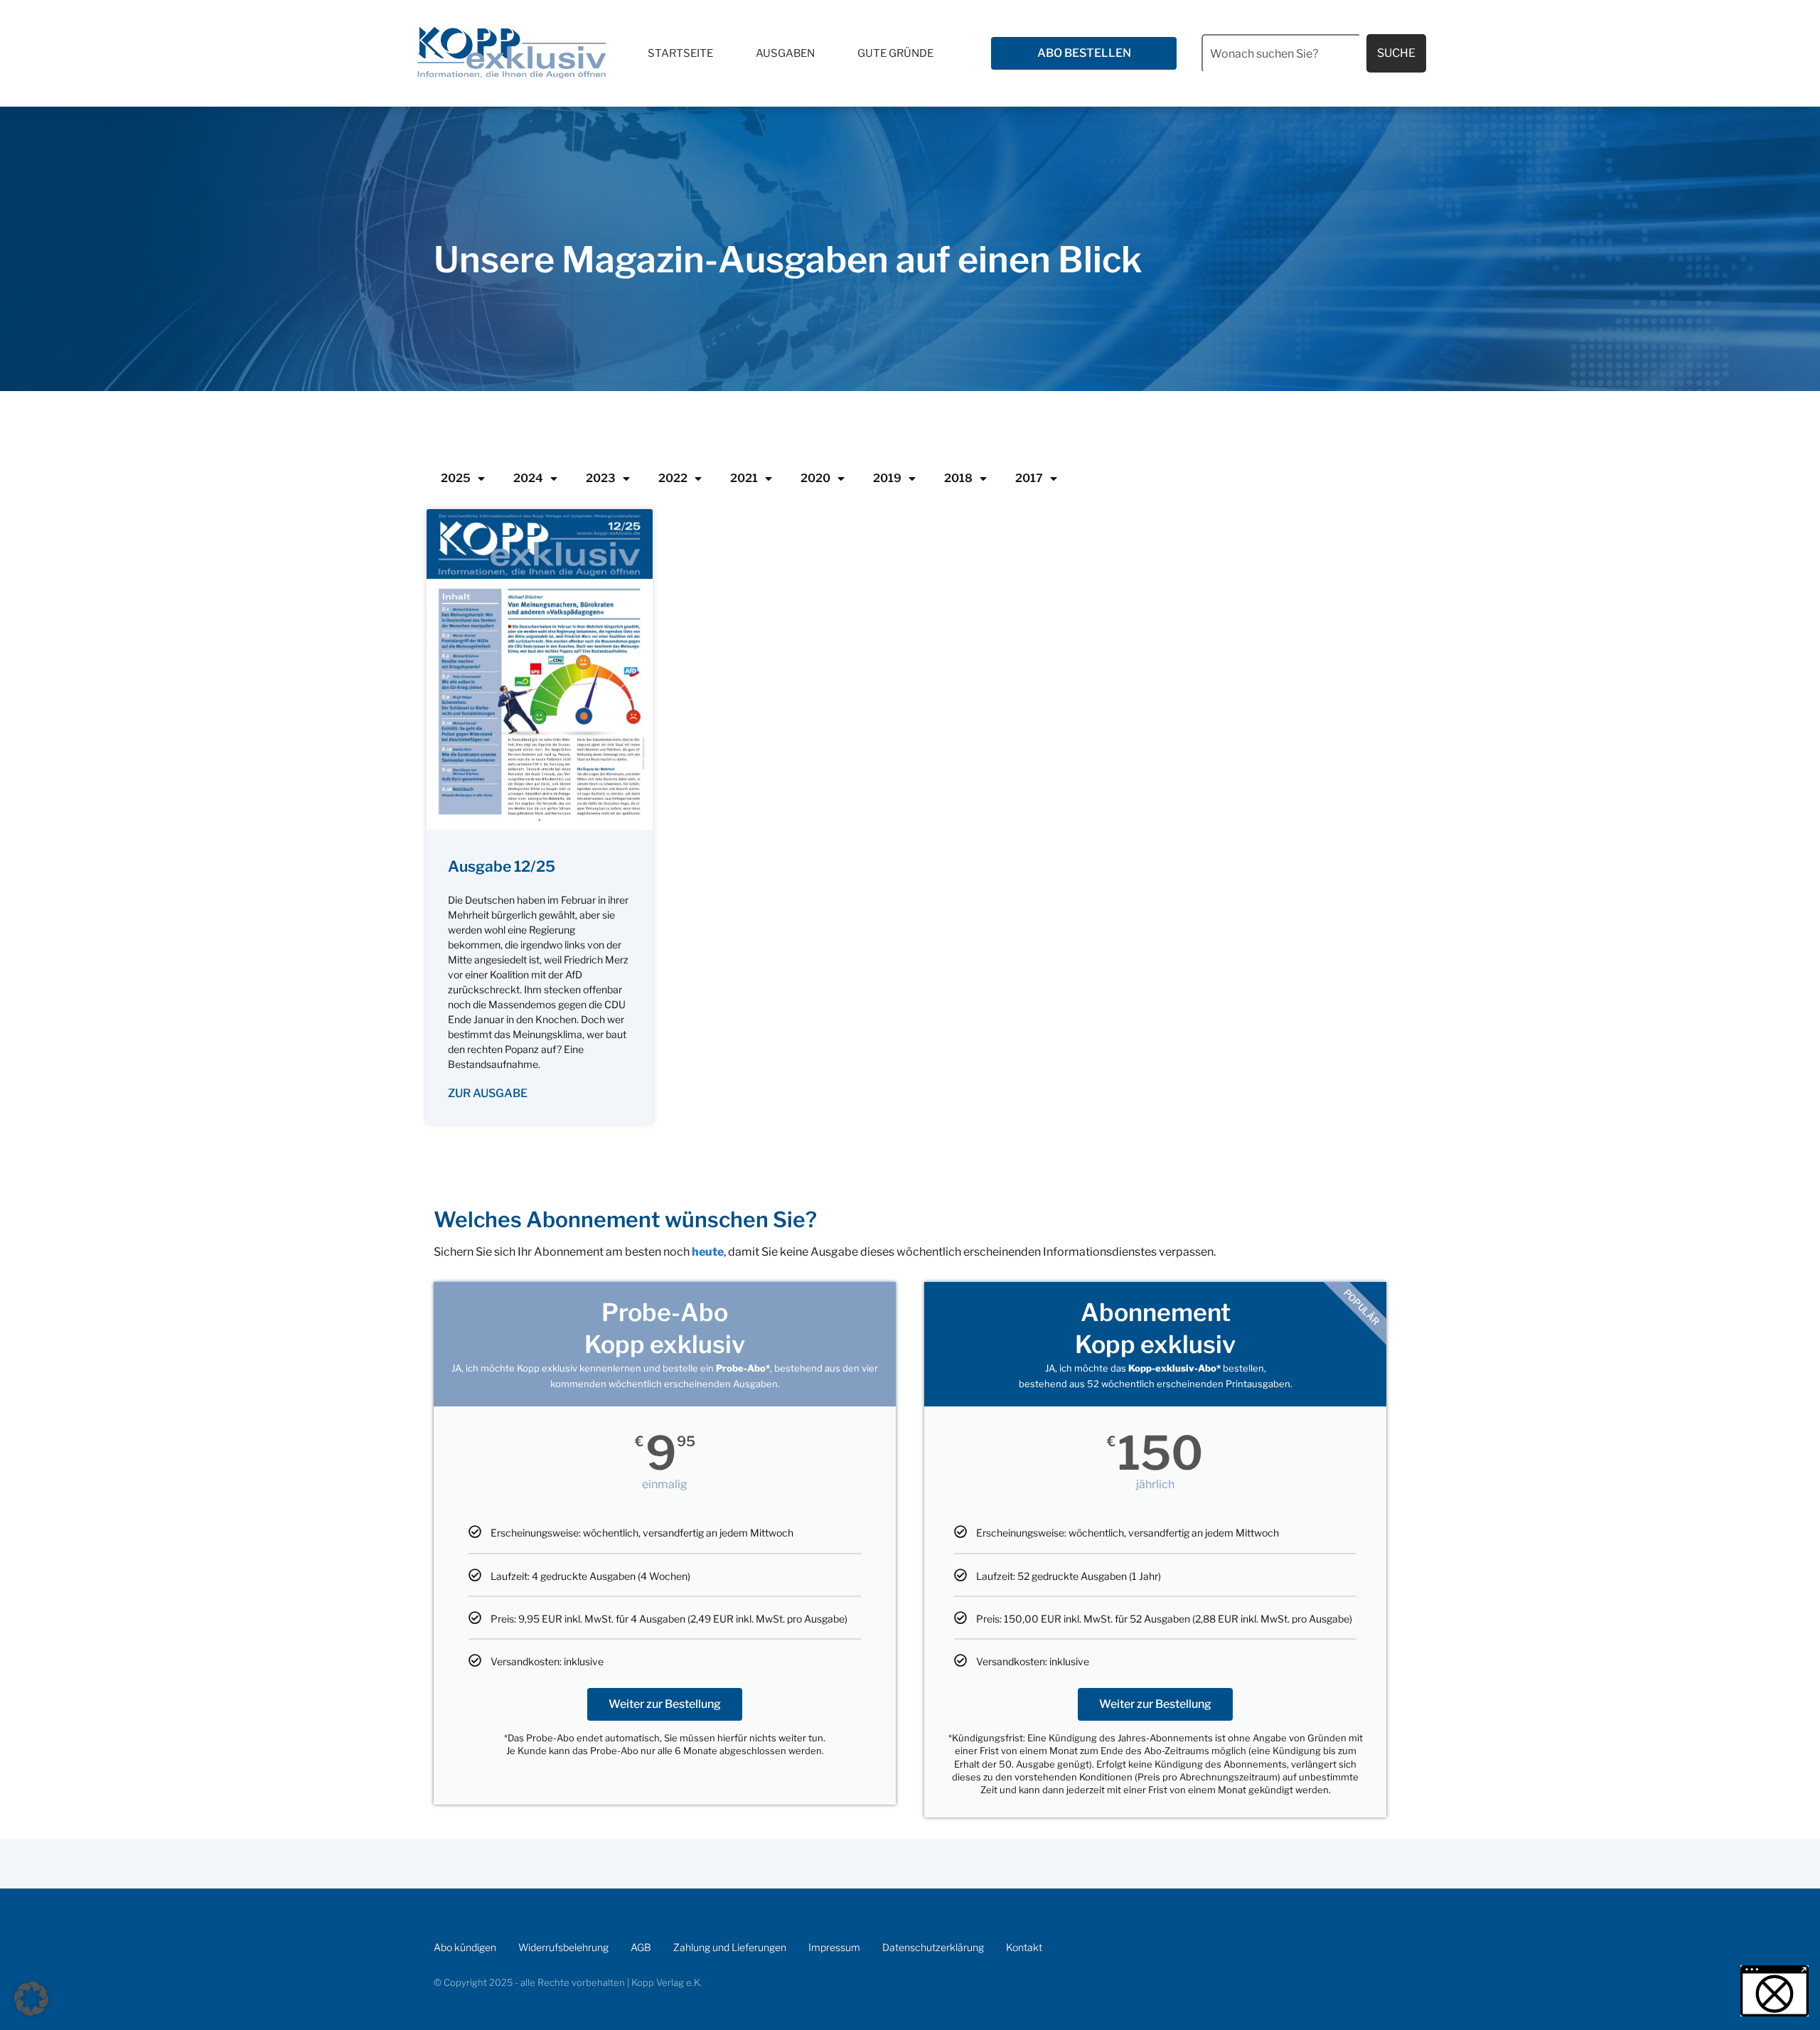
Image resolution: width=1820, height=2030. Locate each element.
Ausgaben (785, 53)
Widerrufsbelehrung (563, 1947)
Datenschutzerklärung (933, 1947)
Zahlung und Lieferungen (730, 1947)
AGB (641, 1947)
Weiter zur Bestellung (665, 1704)
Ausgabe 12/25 (502, 866)
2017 (1029, 478)
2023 (601, 478)
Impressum (834, 1947)
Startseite (680, 53)
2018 (958, 478)
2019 (887, 478)
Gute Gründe (895, 53)
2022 (673, 478)
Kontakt (1024, 1947)
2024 (528, 478)
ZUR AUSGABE (488, 1093)
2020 (815, 478)
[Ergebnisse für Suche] (1281, 81)
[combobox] (1281, 53)
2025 (456, 478)
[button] (31, 1999)
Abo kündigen (465, 1947)
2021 (744, 478)
